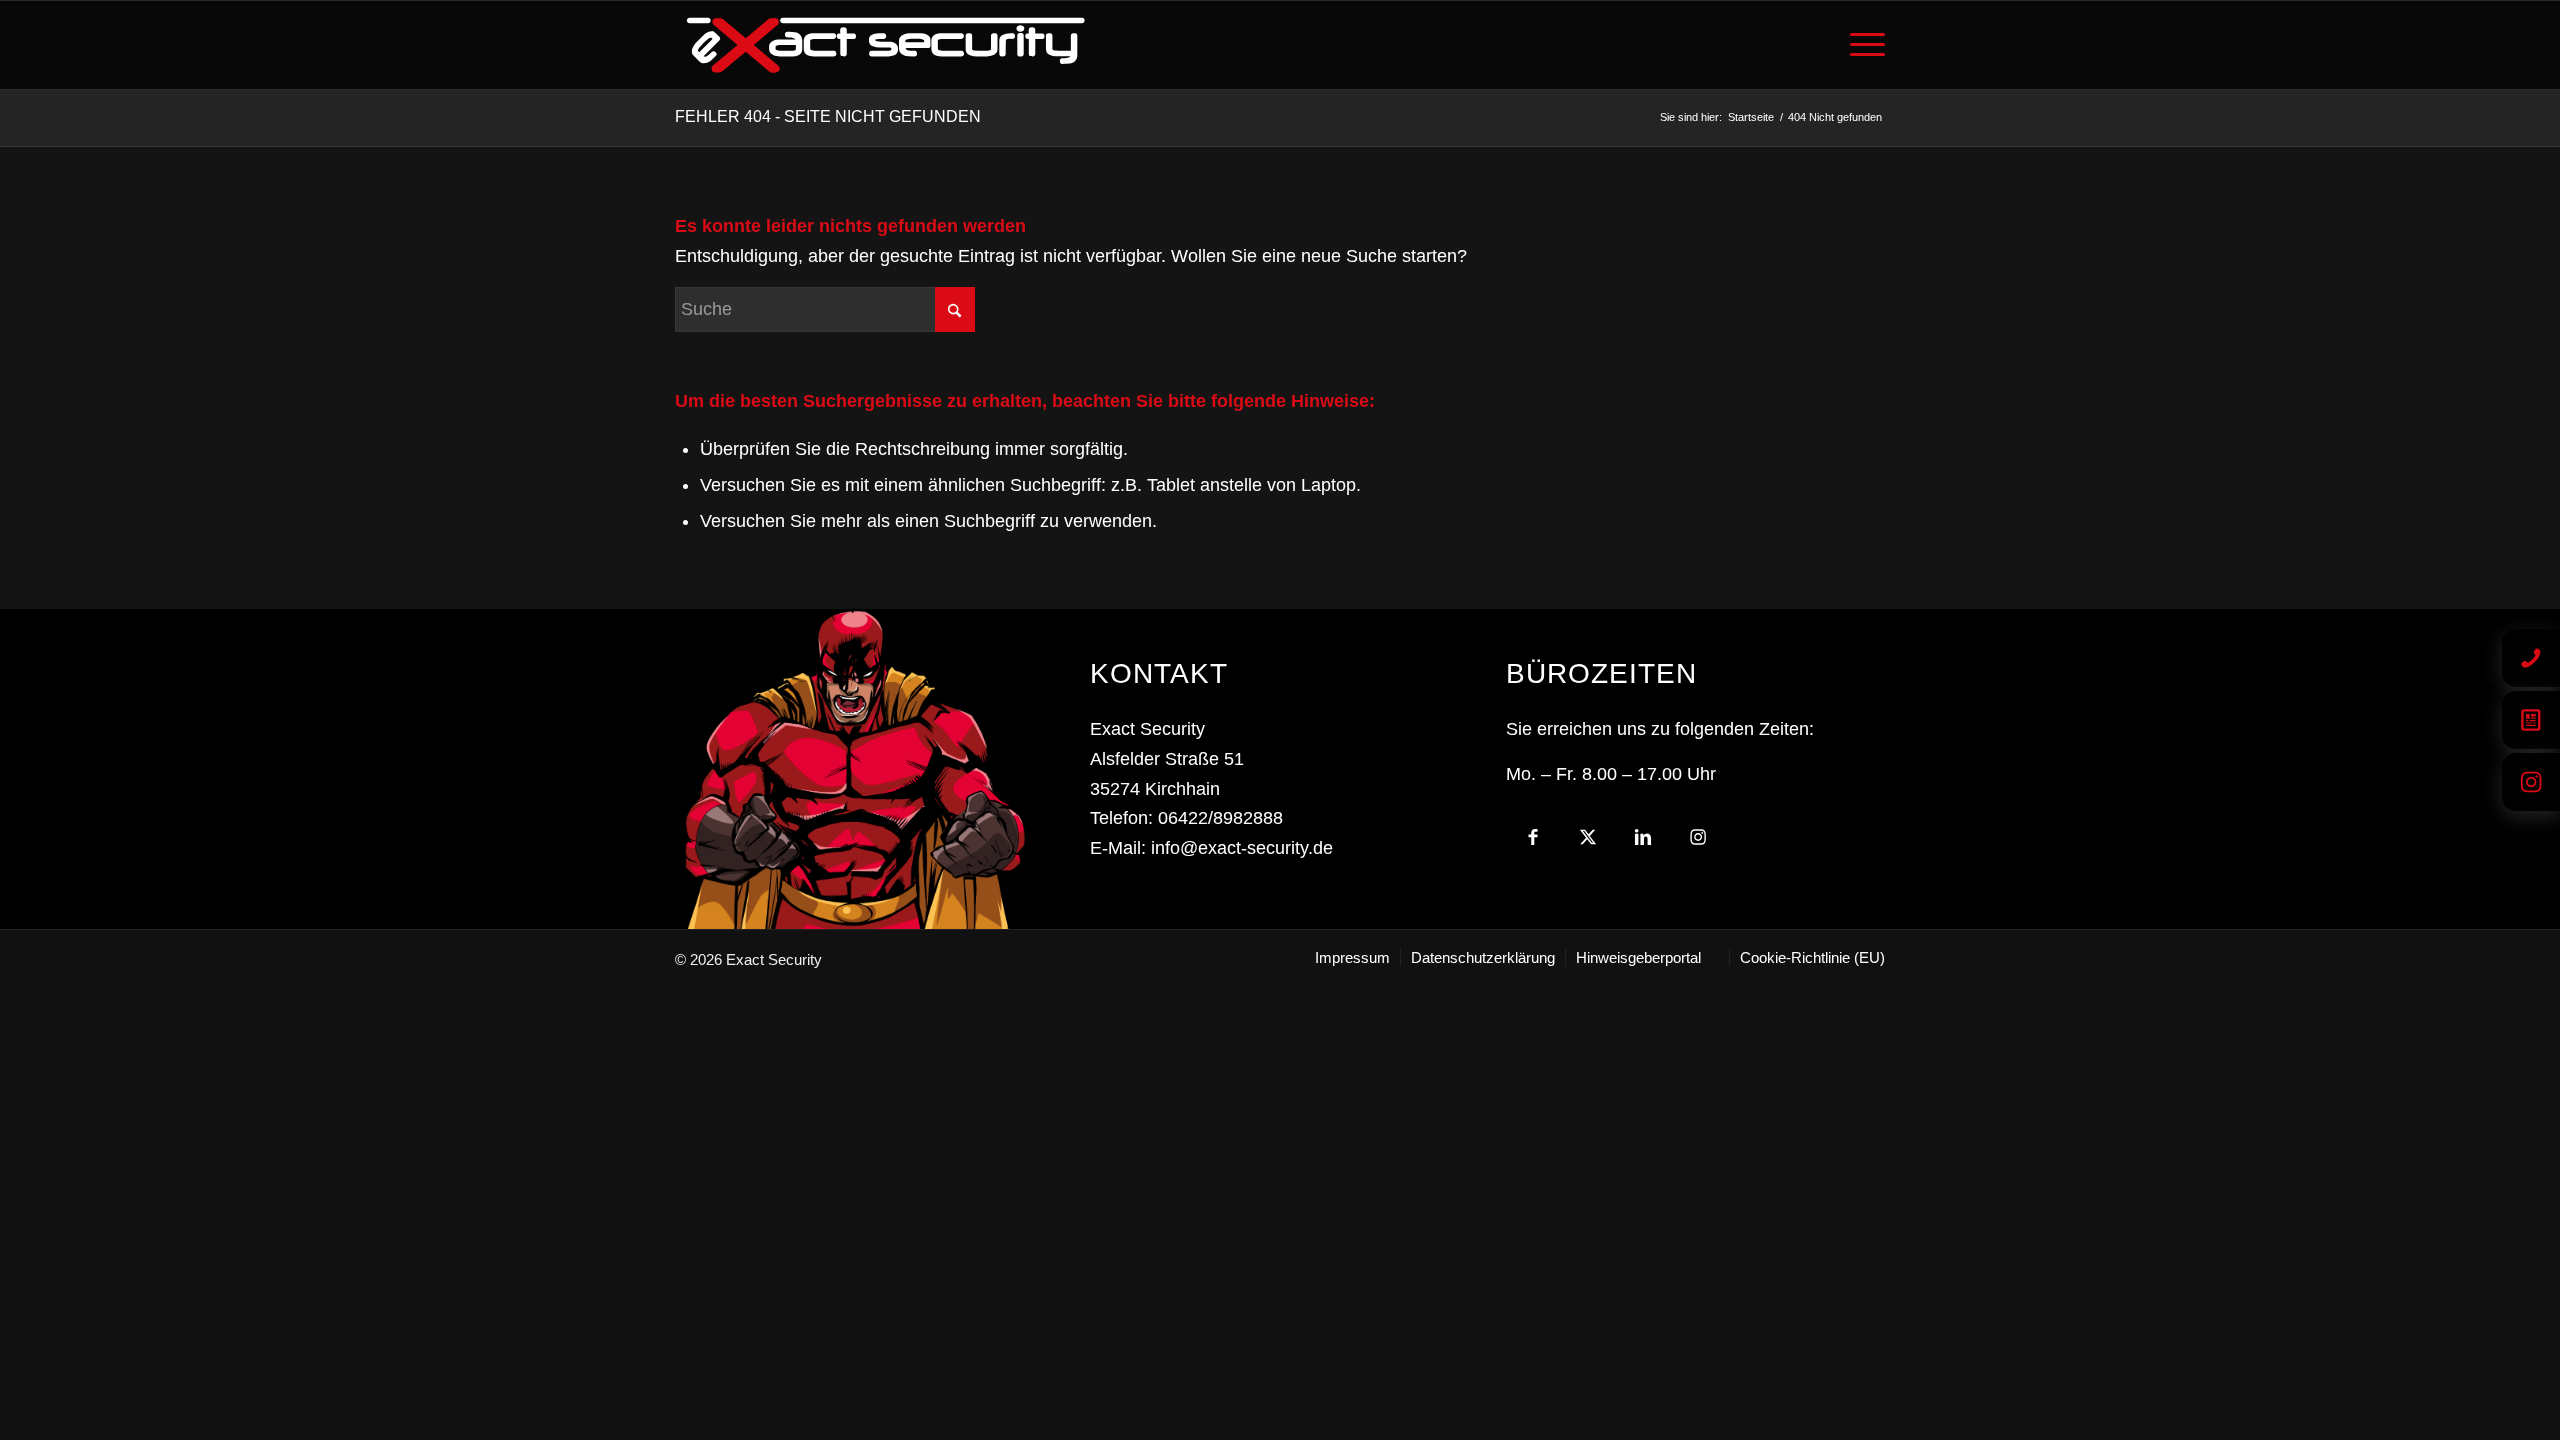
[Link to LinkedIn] (1643, 842)
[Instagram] (2531, 782)
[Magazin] (2531, 720)
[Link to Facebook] (1533, 842)
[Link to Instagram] (1698, 842)
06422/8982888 (1220, 818)
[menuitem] (1861, 45)
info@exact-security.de (1242, 848)
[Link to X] (1588, 842)
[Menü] (1861, 45)
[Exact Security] (886, 45)
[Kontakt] (2531, 658)
